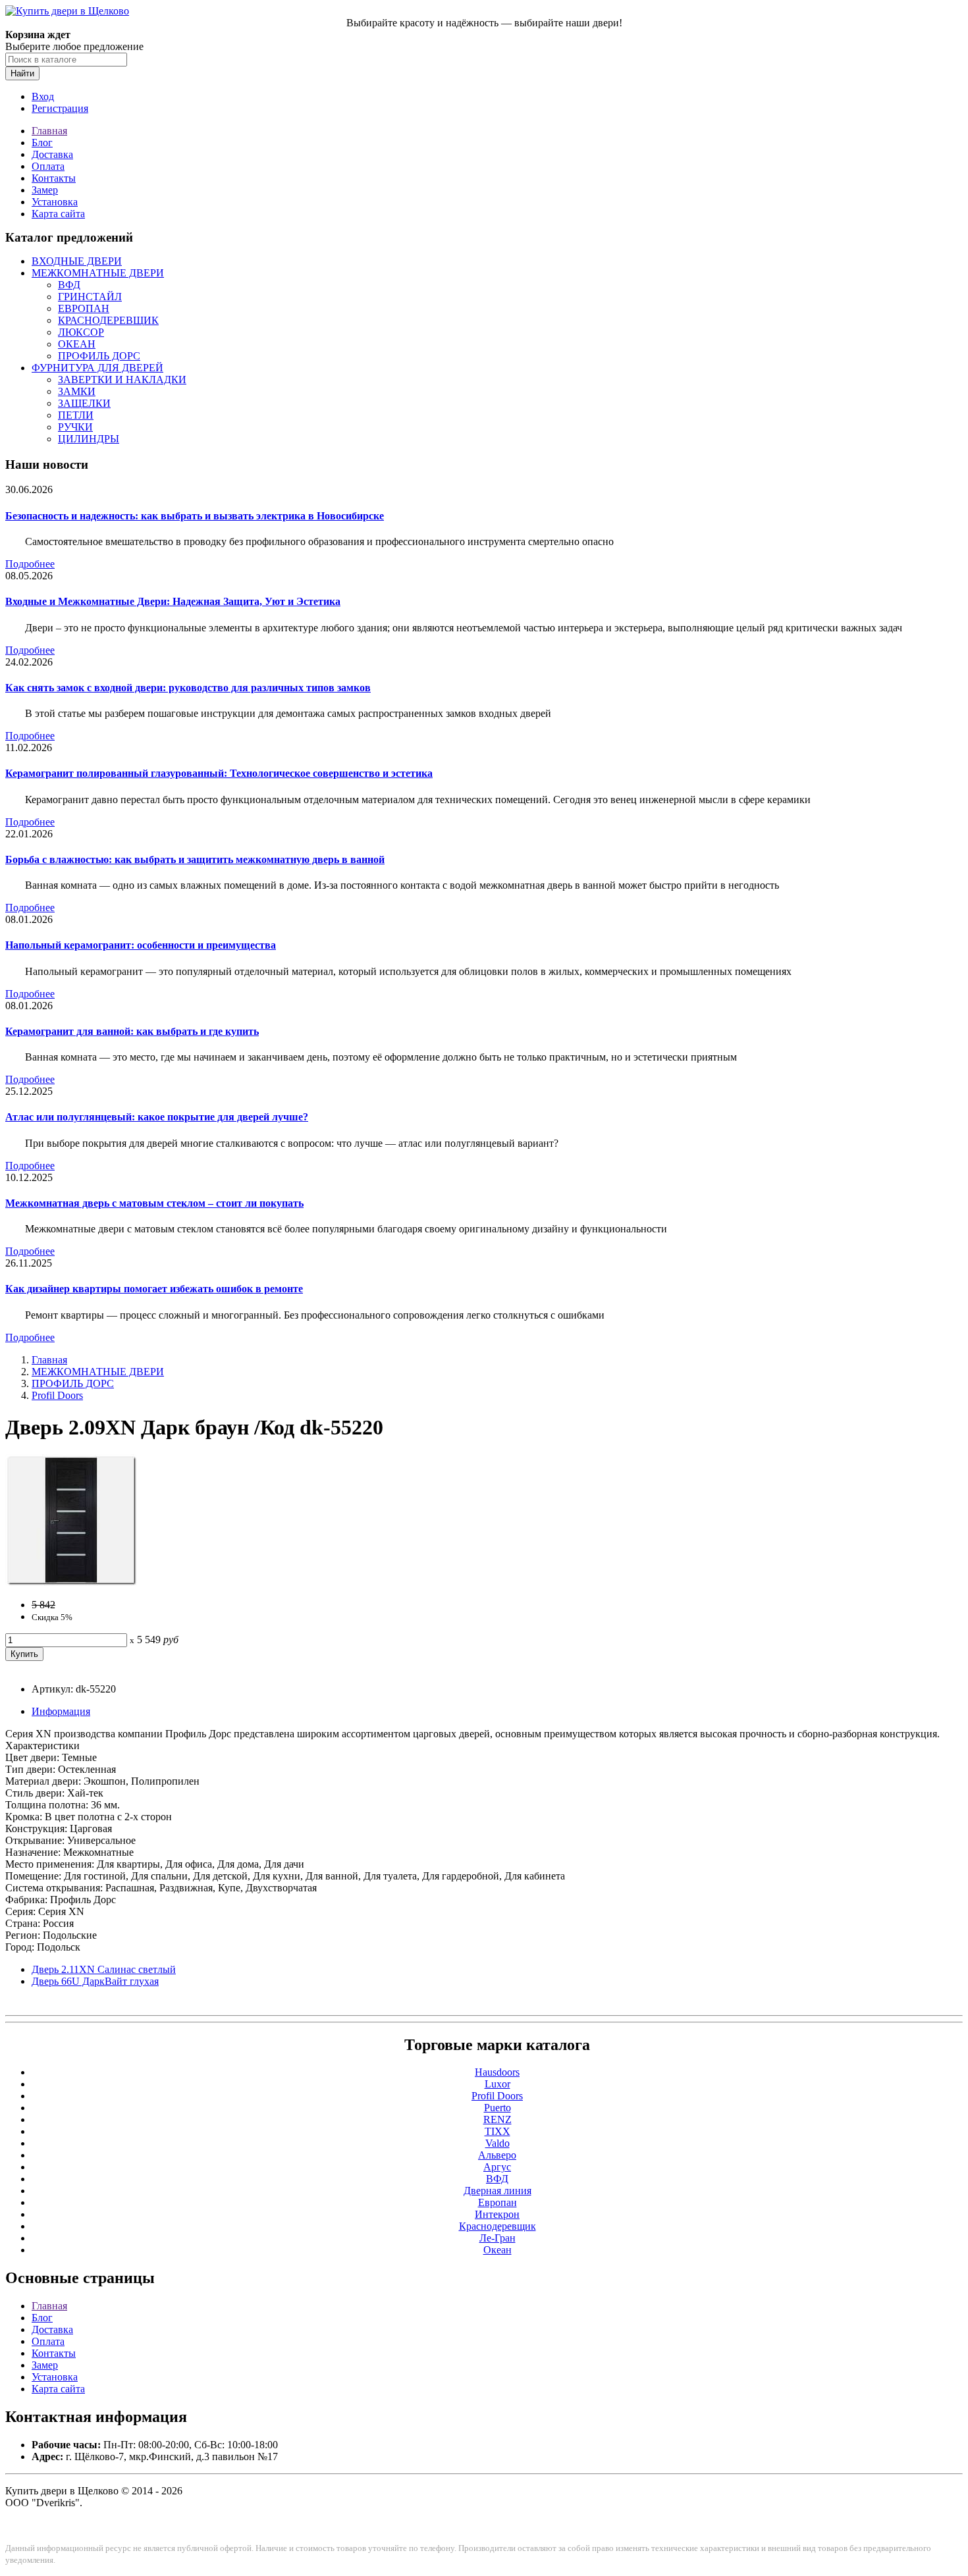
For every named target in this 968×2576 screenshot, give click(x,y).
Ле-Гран (497, 2238)
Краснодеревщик (497, 2226)
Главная (49, 131)
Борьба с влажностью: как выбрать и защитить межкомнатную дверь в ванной (195, 859)
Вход (43, 96)
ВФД (69, 285)
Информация (61, 1711)
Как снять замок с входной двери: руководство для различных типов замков (188, 688)
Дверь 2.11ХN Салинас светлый (104, 1969)
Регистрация (60, 108)
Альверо (497, 2155)
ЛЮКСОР (81, 332)
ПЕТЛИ (76, 415)
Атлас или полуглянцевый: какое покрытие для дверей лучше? (157, 1117)
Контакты (54, 178)
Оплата (48, 166)
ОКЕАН (77, 344)
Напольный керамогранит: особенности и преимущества (141, 945)
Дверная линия (497, 2191)
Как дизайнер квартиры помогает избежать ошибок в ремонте (154, 1289)
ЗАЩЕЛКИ (84, 403)
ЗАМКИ (77, 391)
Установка (55, 202)
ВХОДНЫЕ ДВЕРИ (77, 261)
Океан (497, 2250)
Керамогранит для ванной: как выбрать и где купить (132, 1031)
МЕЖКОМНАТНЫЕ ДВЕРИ (98, 273)
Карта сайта (58, 214)
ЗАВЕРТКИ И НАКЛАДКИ (122, 380)
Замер (45, 190)
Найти (22, 73)
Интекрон (497, 2214)
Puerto (497, 2108)
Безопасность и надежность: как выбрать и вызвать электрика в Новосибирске (195, 516)
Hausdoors (497, 2072)
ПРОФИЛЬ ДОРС (99, 356)
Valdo (497, 2143)
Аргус (497, 2167)
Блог (42, 143)
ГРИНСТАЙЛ (90, 297)
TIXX (497, 2131)
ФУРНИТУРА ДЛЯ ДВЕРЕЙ (97, 368)
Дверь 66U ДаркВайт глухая (95, 1981)
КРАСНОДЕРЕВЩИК (108, 320)
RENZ (497, 2119)
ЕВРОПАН (84, 308)
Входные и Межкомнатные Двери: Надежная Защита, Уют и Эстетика (173, 601)
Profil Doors (57, 1395)
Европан (497, 2202)
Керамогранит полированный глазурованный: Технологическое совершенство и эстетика (219, 773)
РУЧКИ (75, 427)
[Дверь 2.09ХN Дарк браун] (71, 1582)
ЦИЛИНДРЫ (89, 439)
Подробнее (30, 564)
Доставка (52, 154)
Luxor (497, 2084)
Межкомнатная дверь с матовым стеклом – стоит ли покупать (154, 1203)
